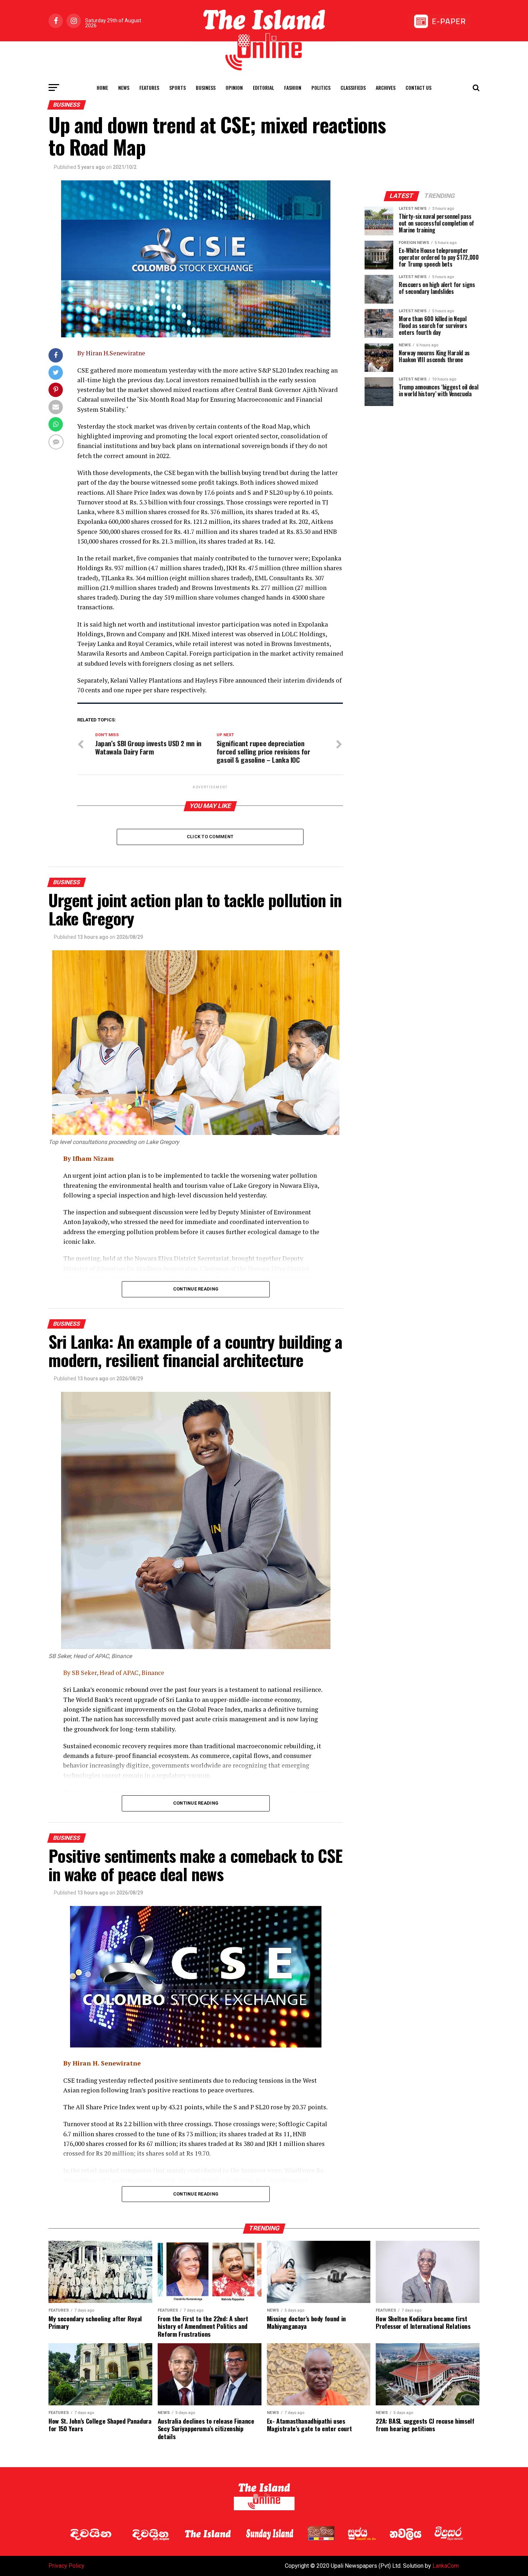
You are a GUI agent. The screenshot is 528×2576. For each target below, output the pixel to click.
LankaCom (446, 2566)
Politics (321, 87)
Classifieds (353, 87)
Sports (177, 87)
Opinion (234, 87)
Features (149, 87)
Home (102, 87)
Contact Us (418, 87)
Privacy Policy (66, 2566)
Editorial (263, 87)
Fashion (293, 87)
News (124, 87)
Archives (386, 87)
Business (206, 87)
